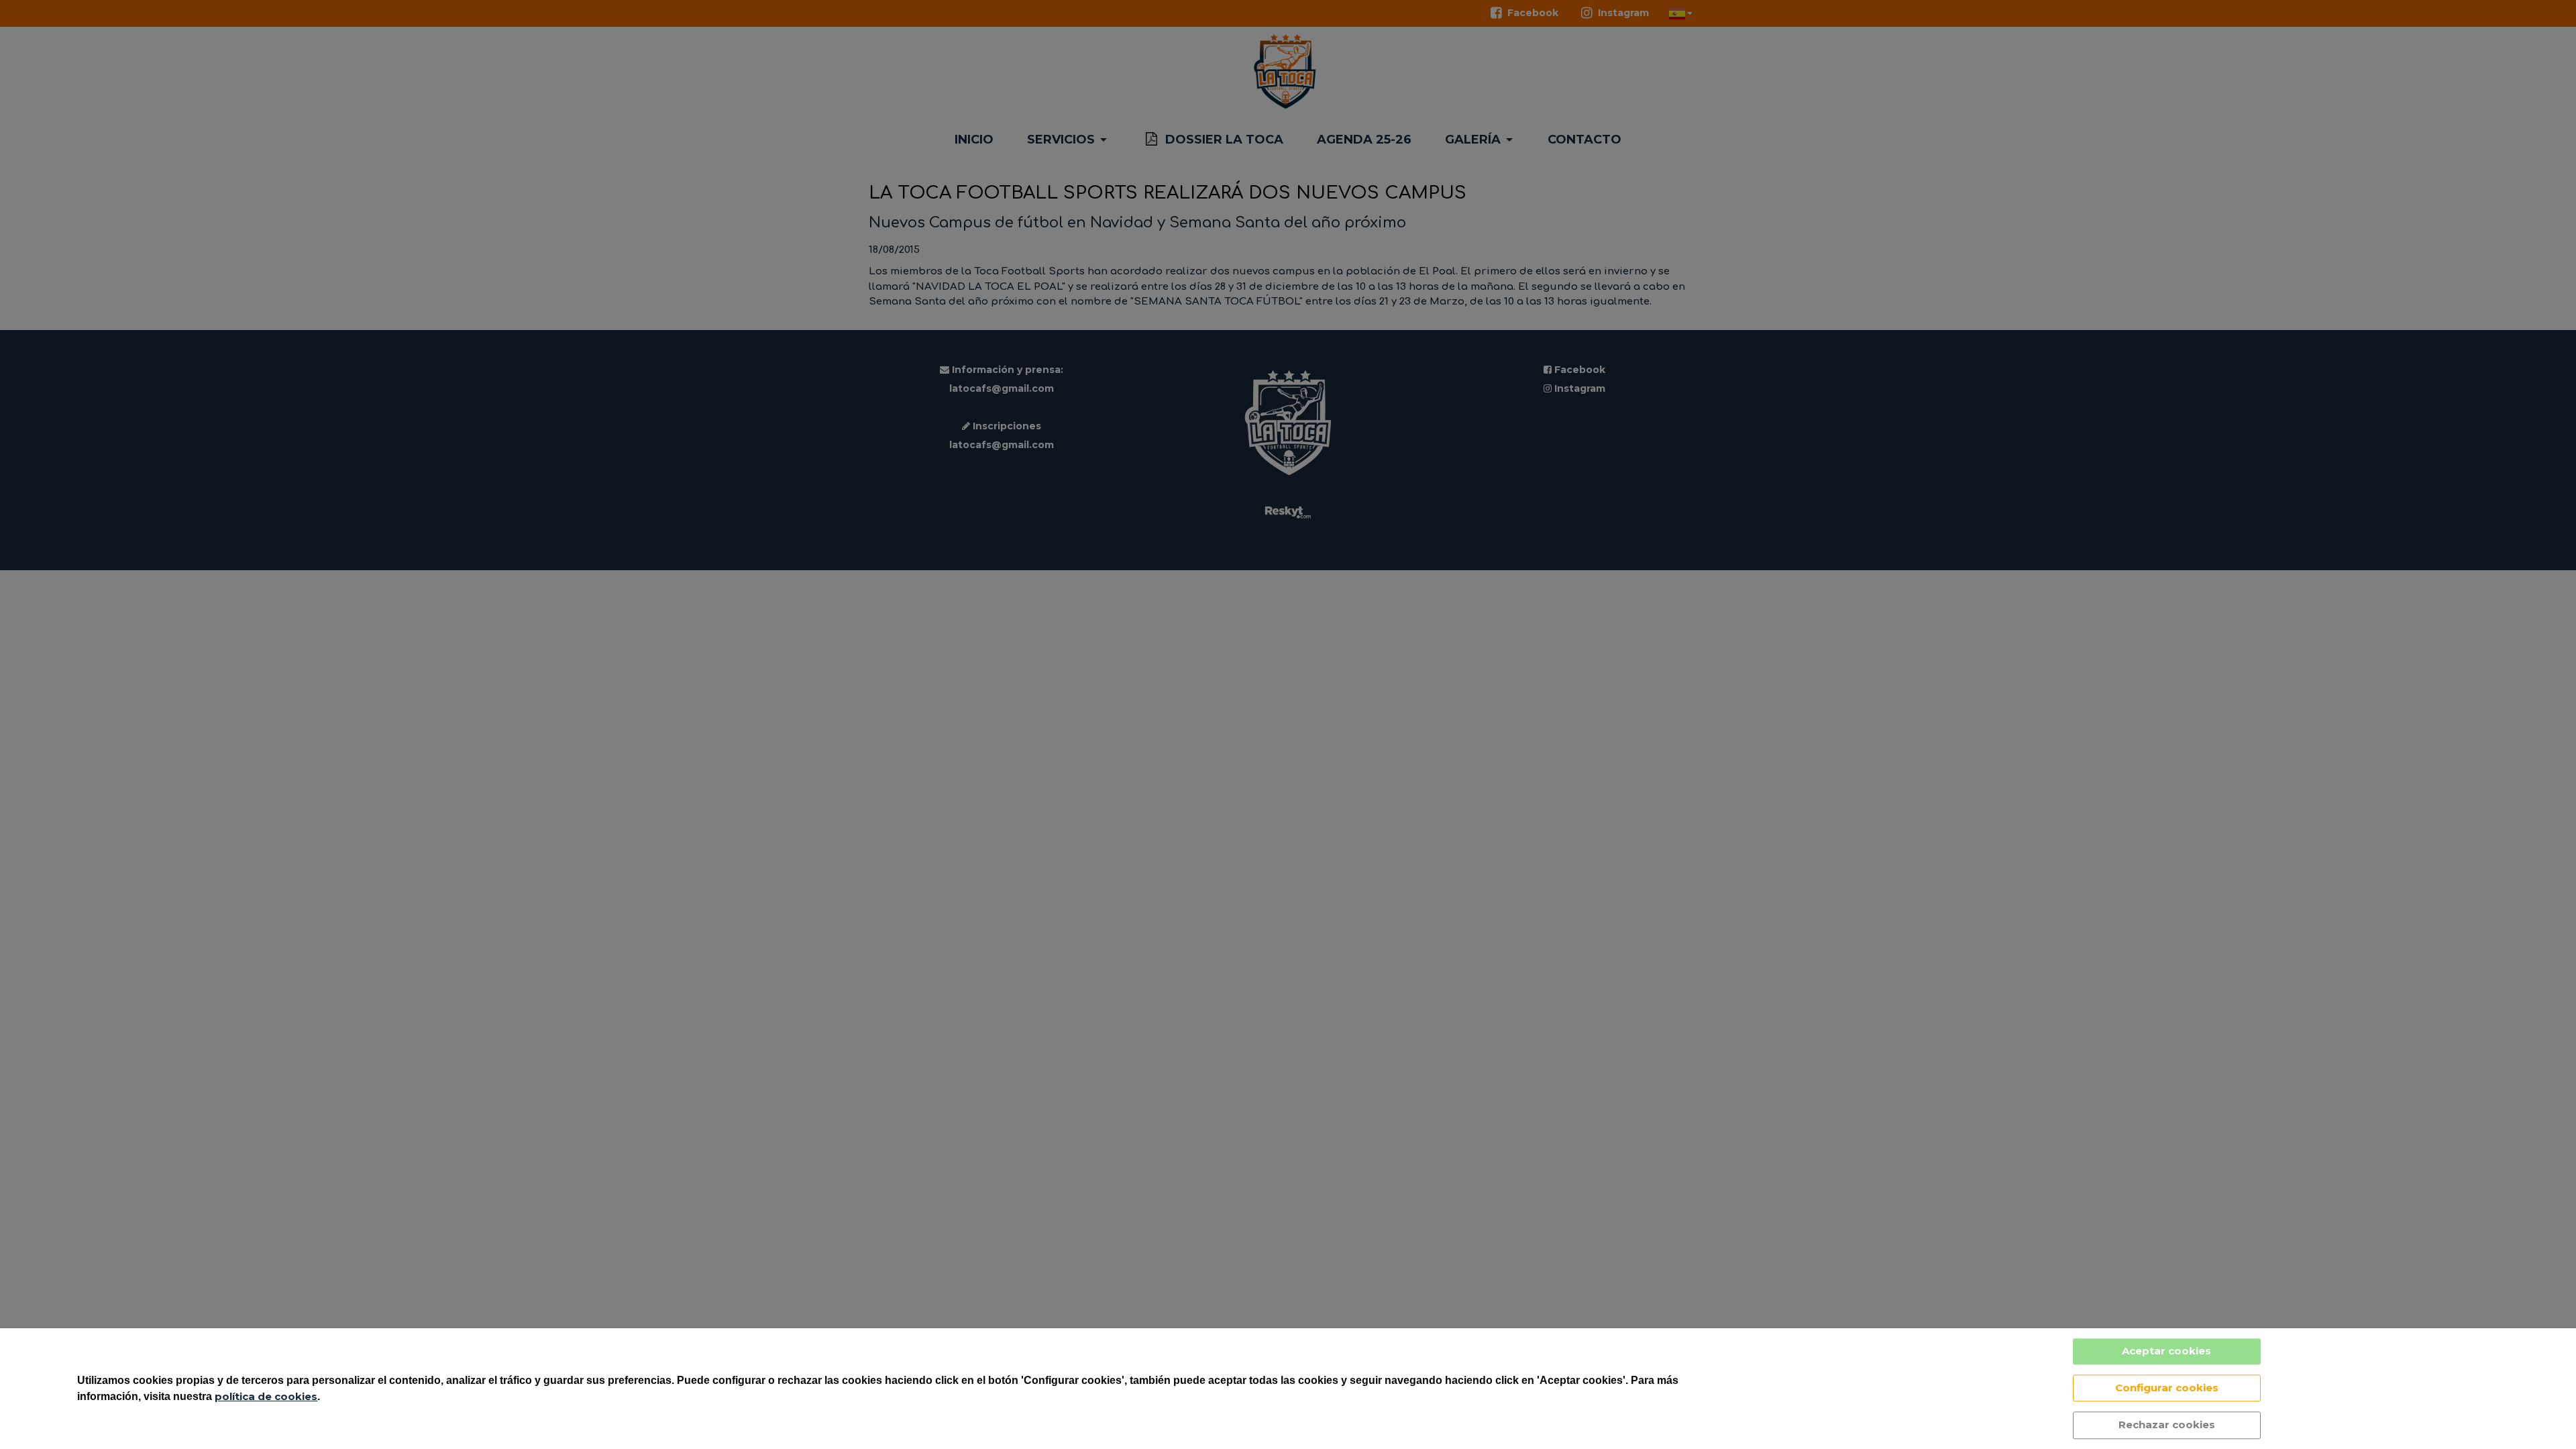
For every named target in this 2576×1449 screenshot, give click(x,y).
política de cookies (266, 1396)
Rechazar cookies (2167, 1425)
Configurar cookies (2167, 1388)
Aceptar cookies (2166, 1351)
